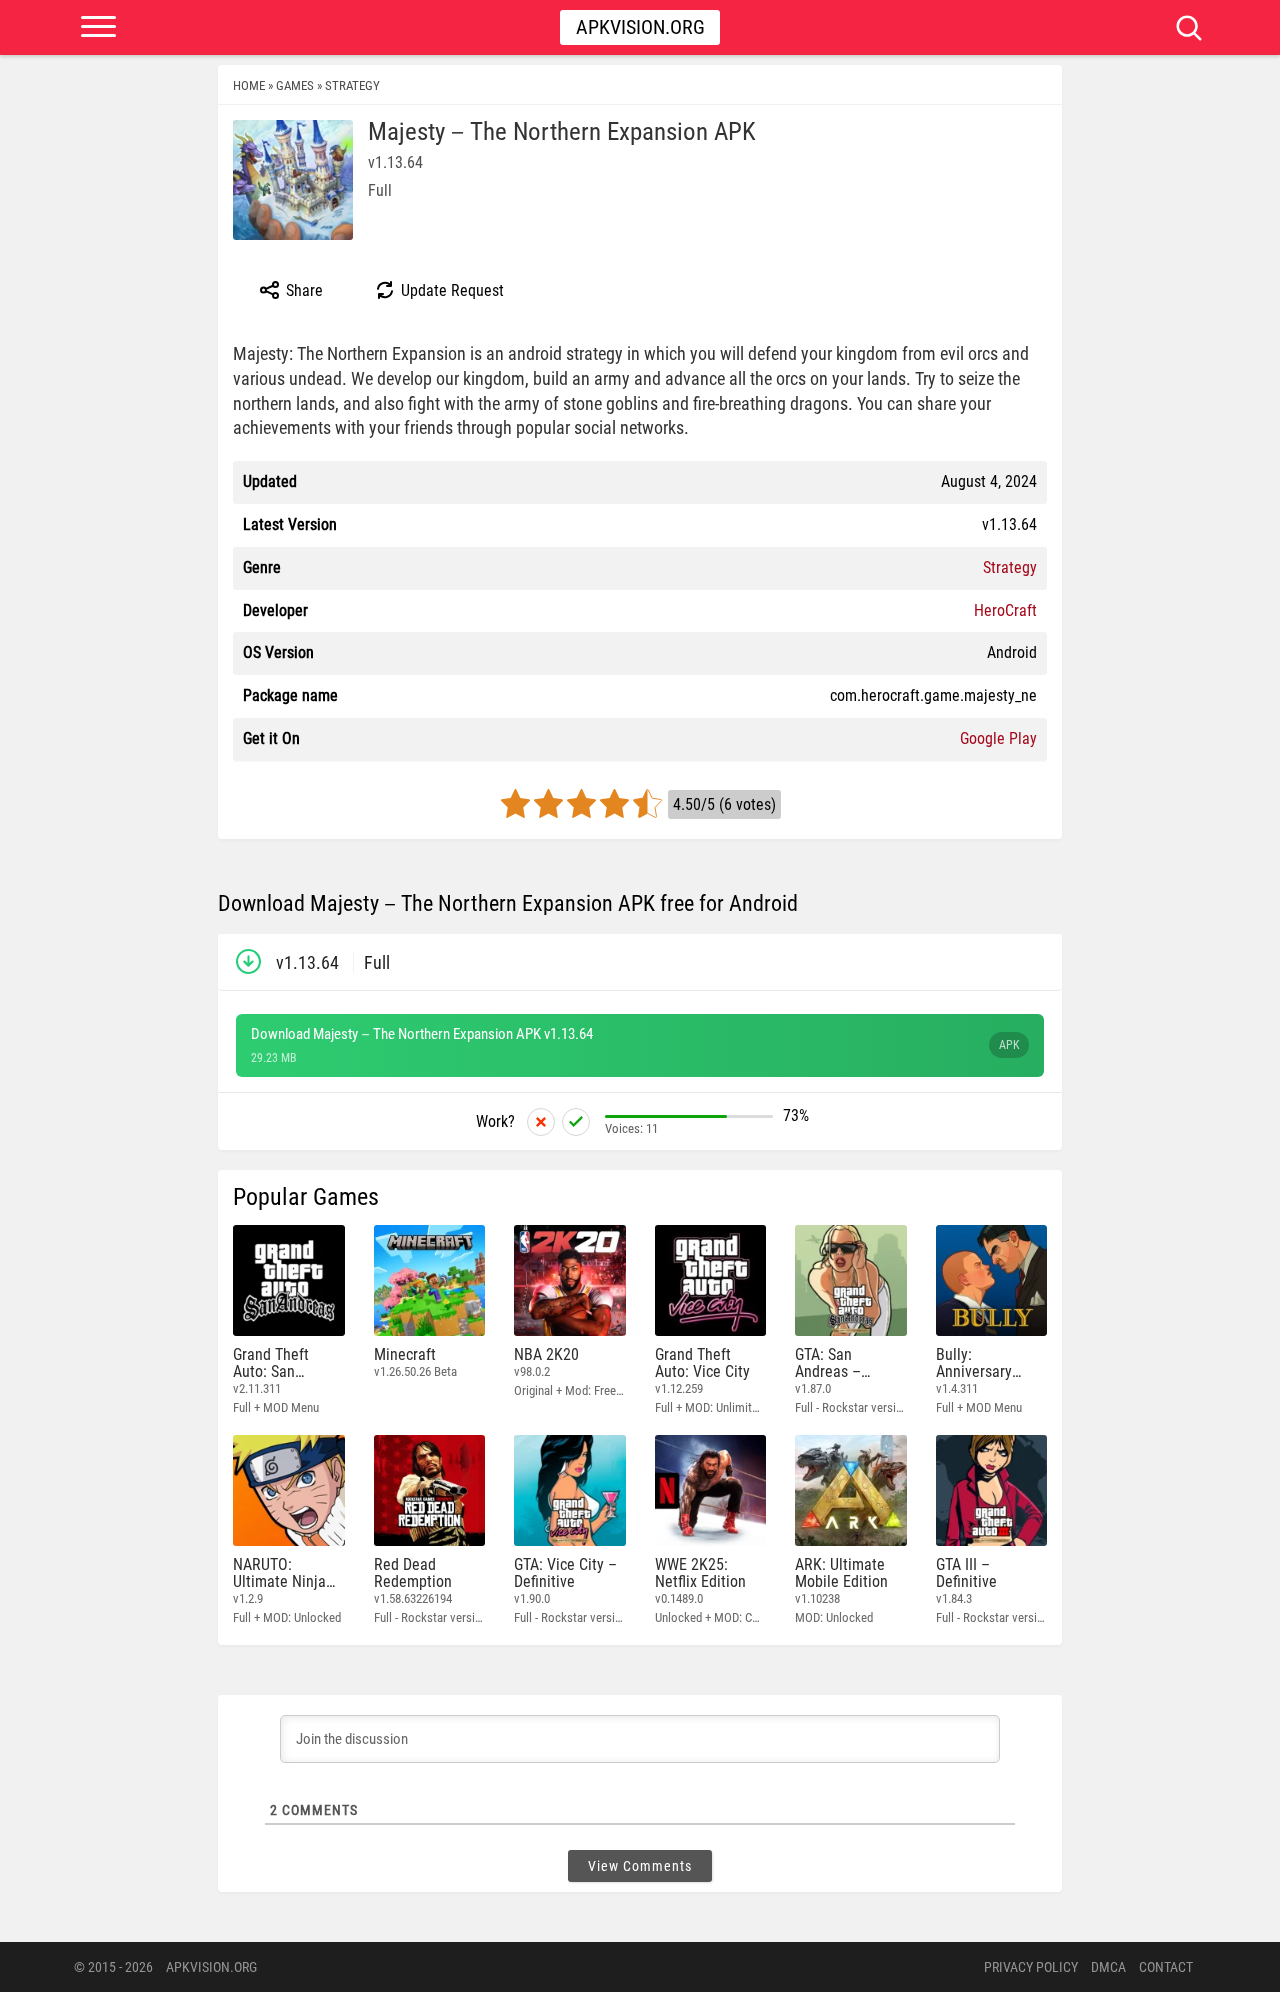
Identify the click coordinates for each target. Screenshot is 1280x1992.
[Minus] (541, 1122)
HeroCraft (1005, 610)
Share (302, 290)
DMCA (1108, 1967)
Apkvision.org (640, 27)
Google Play (998, 738)
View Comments (640, 1866)
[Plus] (576, 1122)
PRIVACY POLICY (1031, 1967)
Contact (1166, 1967)
